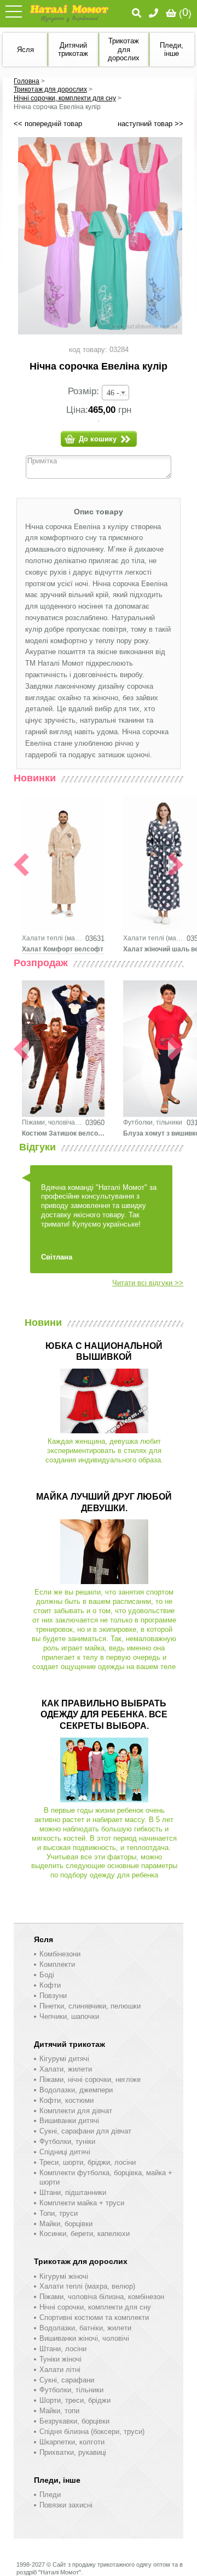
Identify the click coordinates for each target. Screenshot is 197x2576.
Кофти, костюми (66, 2100)
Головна (27, 81)
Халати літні (60, 2370)
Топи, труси (59, 2213)
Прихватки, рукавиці (73, 2452)
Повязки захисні (66, 2505)
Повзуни (53, 1996)
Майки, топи (59, 2411)
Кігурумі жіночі (64, 2276)
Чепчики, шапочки (69, 2016)
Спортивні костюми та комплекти (94, 2317)
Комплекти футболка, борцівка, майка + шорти (106, 2177)
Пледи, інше (57, 2480)
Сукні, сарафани (67, 2380)
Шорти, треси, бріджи (75, 2400)
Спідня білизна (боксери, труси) (92, 2432)
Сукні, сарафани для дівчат (85, 2131)
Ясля (44, 1939)
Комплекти (57, 1964)
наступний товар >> (150, 124)
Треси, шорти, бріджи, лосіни (88, 2162)
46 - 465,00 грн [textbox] (118, 393)
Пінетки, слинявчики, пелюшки (90, 2006)
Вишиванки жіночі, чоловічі (84, 2338)
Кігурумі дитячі (64, 2059)
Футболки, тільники (153, 1122)
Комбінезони (60, 1954)
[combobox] (115, 393)
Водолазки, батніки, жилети (85, 2328)
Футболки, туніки (67, 2141)
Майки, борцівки (66, 2224)
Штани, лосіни (63, 2349)
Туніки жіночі (60, 2359)
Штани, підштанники (73, 2192)
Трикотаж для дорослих (50, 89)
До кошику (98, 439)
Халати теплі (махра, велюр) (52, 938)
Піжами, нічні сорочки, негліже (90, 2079)
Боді (47, 1975)
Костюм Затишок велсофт (63, 1133)
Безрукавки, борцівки (74, 2421)
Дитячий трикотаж (69, 2044)
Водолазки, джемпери (76, 2090)
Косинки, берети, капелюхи (85, 2234)
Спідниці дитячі (65, 2152)
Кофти (50, 1985)
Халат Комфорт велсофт (63, 949)
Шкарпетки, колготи (72, 2442)
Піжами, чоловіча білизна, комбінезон (52, 1122)
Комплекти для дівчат (76, 2111)
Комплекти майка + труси (82, 2203)
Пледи (50, 2495)
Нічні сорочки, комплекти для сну (65, 98)
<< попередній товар (48, 124)
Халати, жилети (66, 2069)
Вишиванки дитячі (69, 2121)
